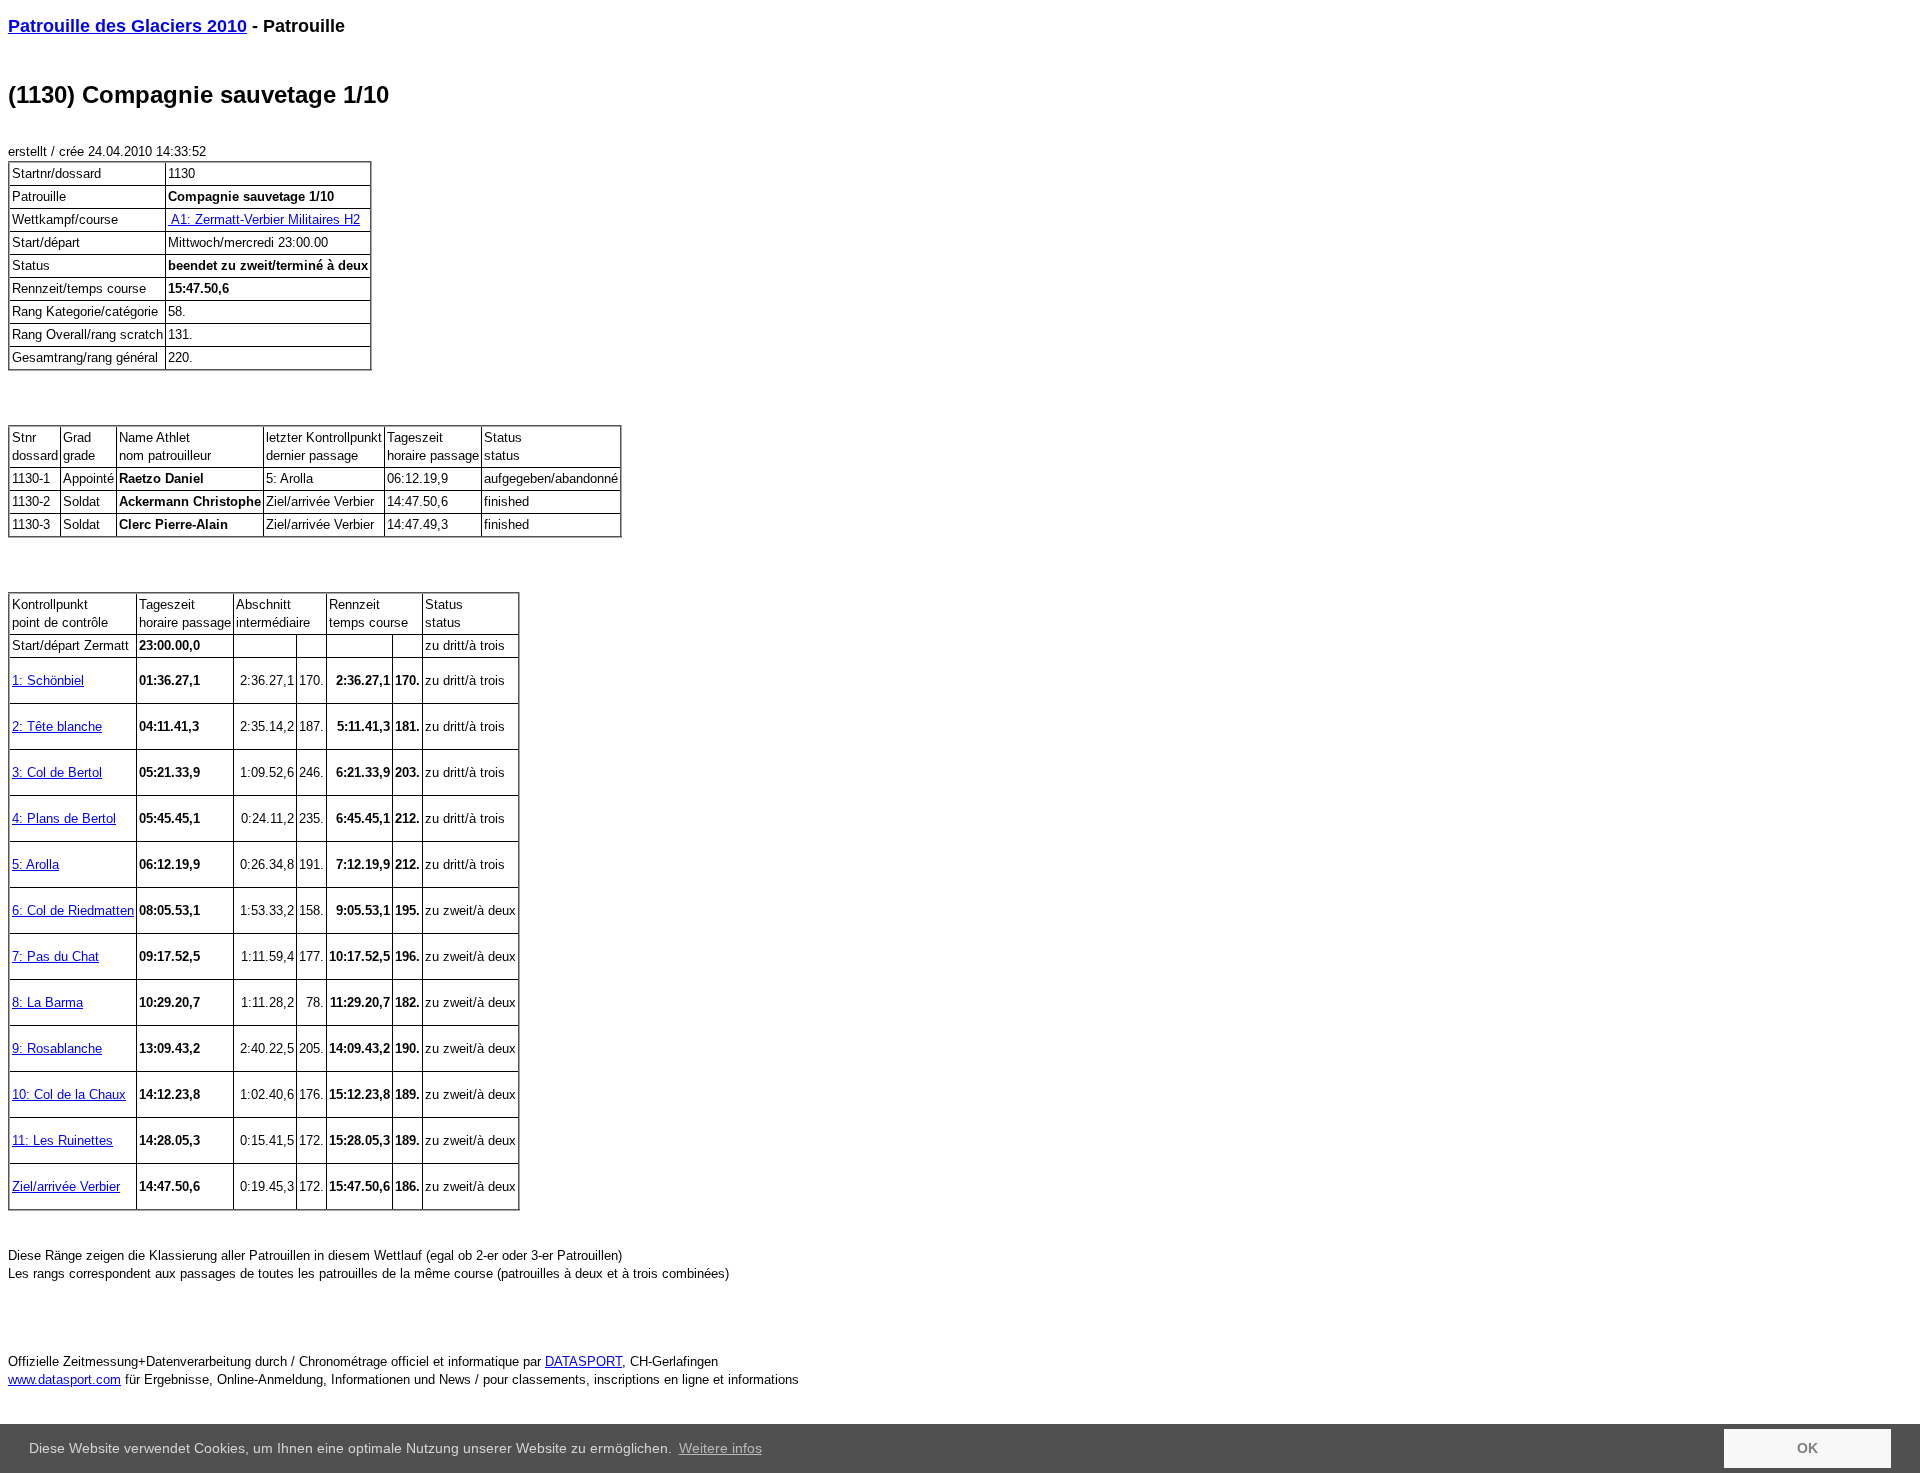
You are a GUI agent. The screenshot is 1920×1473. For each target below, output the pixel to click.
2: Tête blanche (57, 726)
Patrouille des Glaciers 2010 (127, 26)
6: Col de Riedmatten (73, 910)
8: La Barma (47, 1002)
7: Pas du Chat (55, 956)
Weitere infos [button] (720, 1448)
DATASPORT (583, 1361)
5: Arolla (35, 864)
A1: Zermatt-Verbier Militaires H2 (264, 219)
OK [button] (1807, 1448)
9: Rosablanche (57, 1048)
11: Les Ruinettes (62, 1140)
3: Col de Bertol (57, 772)
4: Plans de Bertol (64, 818)
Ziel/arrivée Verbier (66, 1186)
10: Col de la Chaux (69, 1094)
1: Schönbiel (48, 680)
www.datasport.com (64, 1379)
